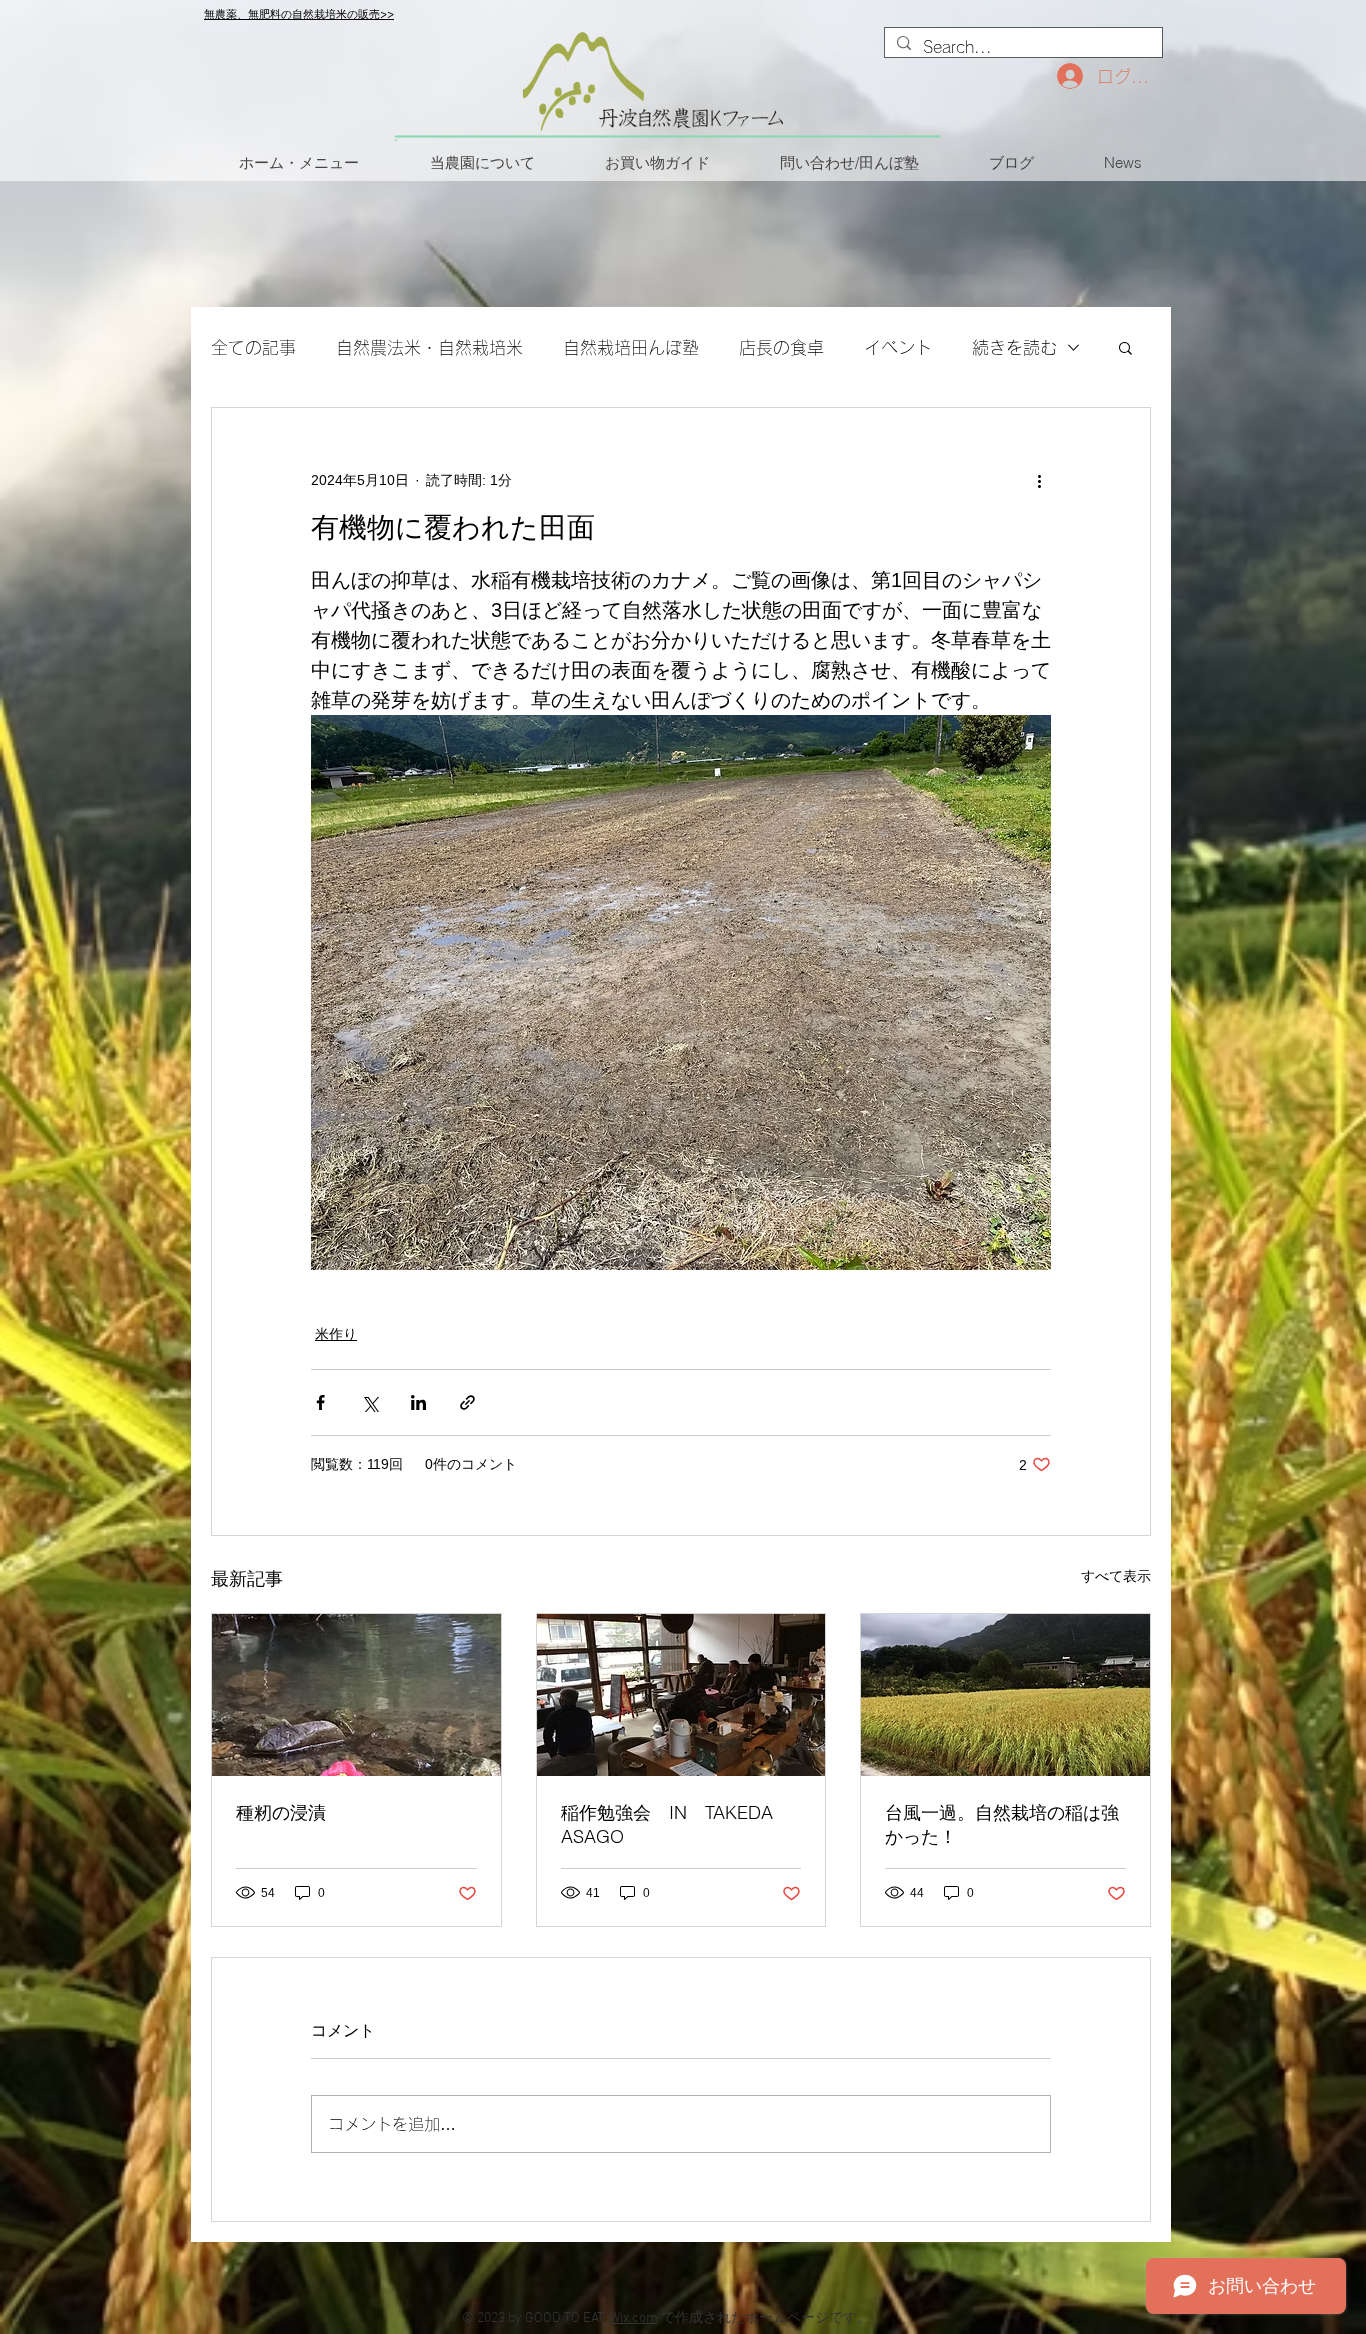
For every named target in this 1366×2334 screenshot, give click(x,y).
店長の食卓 (781, 347)
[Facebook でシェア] (320, 1402)
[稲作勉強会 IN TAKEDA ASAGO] (681, 1695)
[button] (1125, 347)
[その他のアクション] (1039, 480)
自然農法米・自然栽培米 (429, 347)
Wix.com (633, 2318)
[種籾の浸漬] (356, 1695)
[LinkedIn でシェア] (418, 1402)
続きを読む (1014, 347)
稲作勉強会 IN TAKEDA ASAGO (667, 1824)
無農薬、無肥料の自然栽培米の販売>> (299, 14)
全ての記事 (253, 347)
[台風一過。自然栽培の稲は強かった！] (1005, 1695)
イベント (898, 347)
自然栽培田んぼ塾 (631, 347)
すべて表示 (1116, 1576)
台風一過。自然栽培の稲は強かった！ (1002, 1824)
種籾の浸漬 (281, 1812)
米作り (336, 1334)
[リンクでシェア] (467, 1402)
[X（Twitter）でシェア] (369, 1402)
